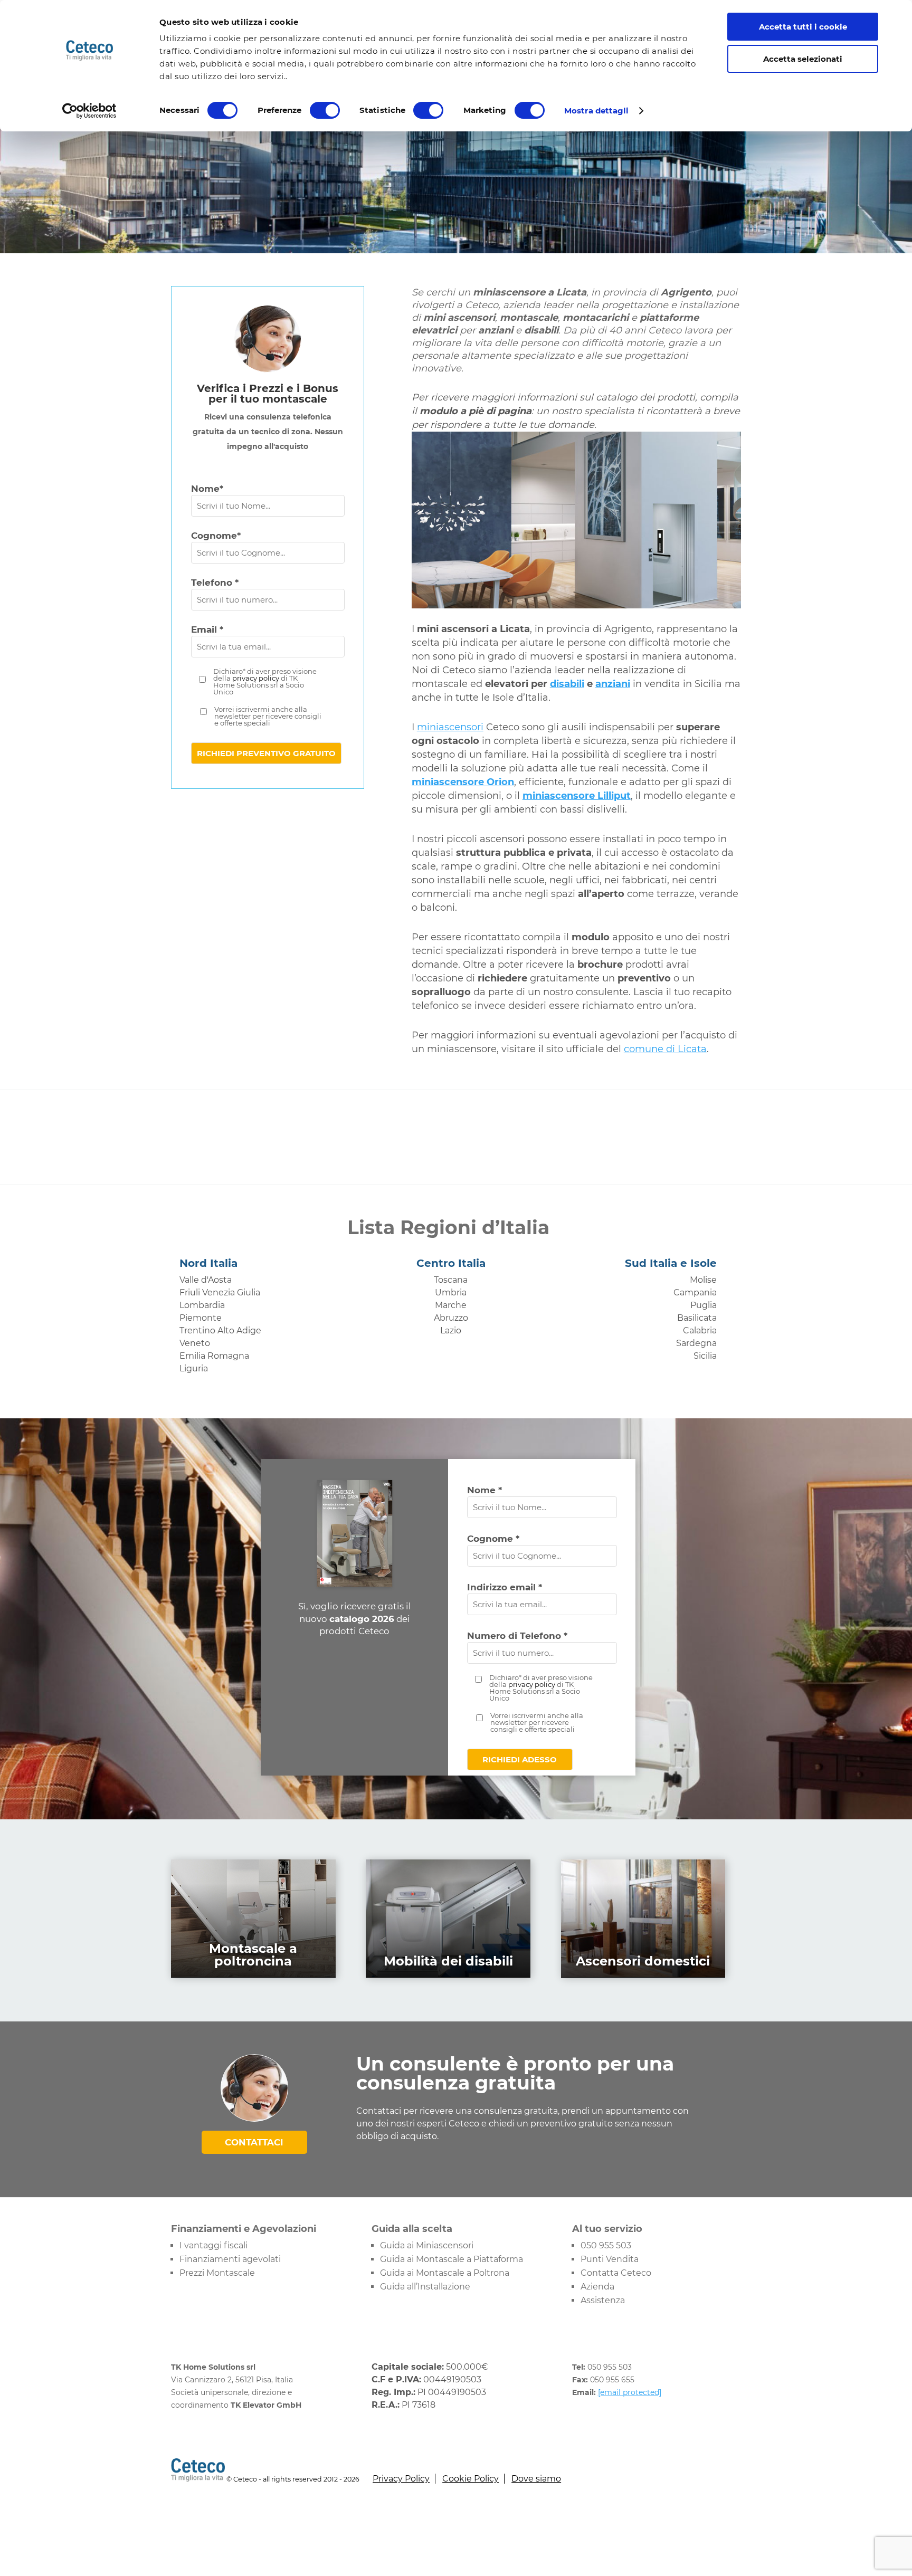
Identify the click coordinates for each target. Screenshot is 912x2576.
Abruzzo (451, 1318)
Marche (451, 1305)
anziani (613, 684)
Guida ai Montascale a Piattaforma (452, 2259)
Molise (703, 1280)
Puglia (704, 1305)
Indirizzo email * (505, 1587)
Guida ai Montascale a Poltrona (445, 2273)
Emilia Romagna (214, 1356)
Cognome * (493, 1539)
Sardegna (696, 1343)
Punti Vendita (610, 2259)
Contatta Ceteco (616, 2273)
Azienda (597, 2287)
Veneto (195, 1343)
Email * (207, 629)
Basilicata (697, 1318)
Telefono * (215, 583)
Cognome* (216, 536)
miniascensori (450, 727)
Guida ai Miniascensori (427, 2245)
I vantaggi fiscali (213, 2245)
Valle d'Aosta (206, 1280)
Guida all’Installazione (425, 2287)
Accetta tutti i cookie (803, 27)
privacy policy (256, 678)
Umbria (451, 1292)
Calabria (700, 1330)
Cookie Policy (471, 2479)
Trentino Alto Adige (220, 1330)
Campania (695, 1292)
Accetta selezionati (803, 59)
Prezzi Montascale (217, 2273)
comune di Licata (665, 1049)
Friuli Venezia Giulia (220, 1292)
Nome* (207, 489)
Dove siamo (536, 2479)
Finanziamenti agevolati (230, 2259)
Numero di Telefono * (517, 1636)
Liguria (194, 1368)
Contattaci (254, 2142)
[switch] (325, 110)
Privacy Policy (401, 2479)
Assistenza (603, 2300)
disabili (567, 684)
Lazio (451, 1330)
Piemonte (201, 1318)
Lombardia (202, 1305)
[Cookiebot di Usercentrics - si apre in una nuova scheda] (89, 111)
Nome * (484, 1490)
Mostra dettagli (597, 111)
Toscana (451, 1280)
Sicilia (705, 1356)
